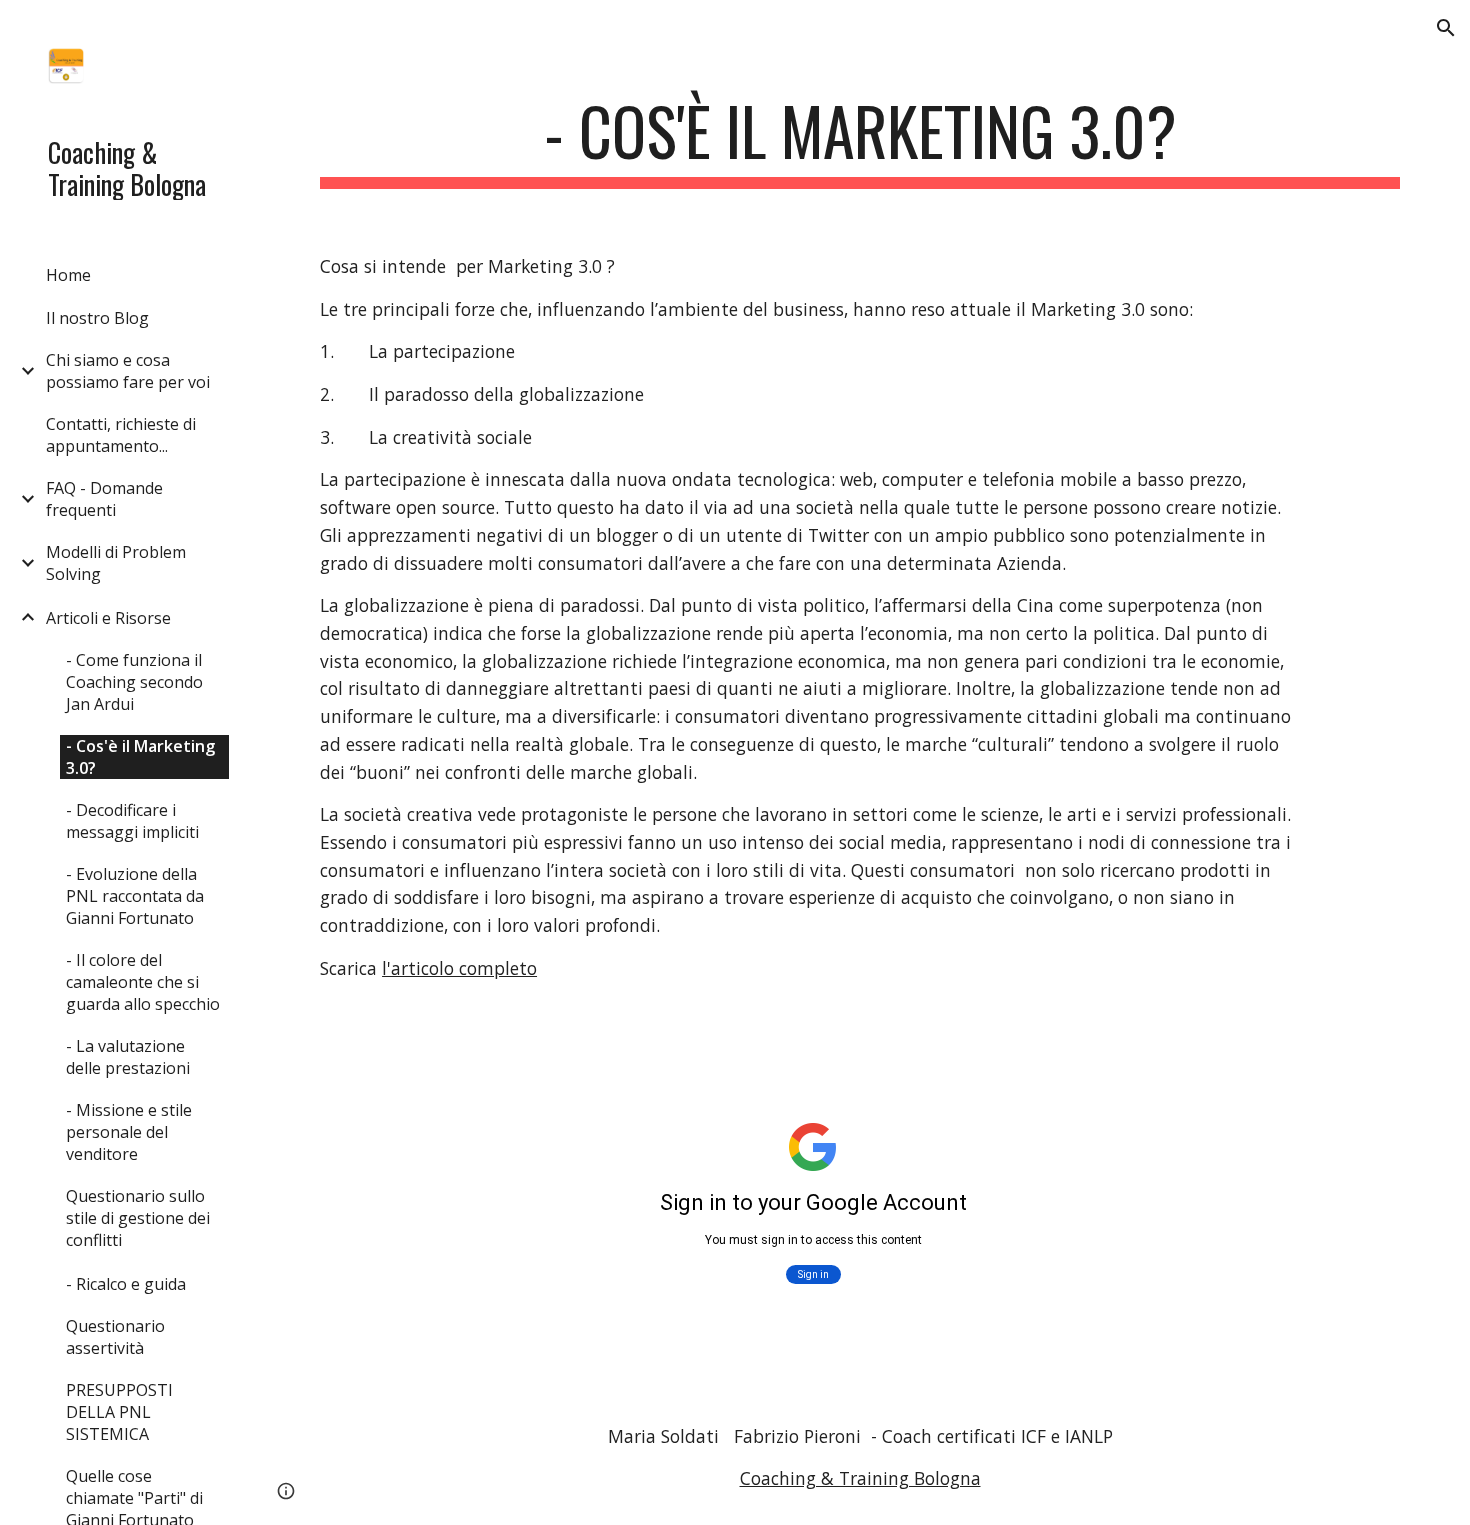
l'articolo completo (459, 968)
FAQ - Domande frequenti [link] (104, 499)
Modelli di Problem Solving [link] (116, 563)
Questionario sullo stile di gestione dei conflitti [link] (138, 1218)
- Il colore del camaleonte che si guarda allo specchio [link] (143, 982)
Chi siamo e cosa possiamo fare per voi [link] (128, 371)
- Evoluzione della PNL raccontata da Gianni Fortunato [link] (135, 896)
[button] (1446, 28)
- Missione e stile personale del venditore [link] (129, 1132)
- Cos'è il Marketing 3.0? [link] (140, 757)
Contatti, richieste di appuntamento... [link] (121, 435)
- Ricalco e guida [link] (126, 1284)
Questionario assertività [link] (115, 1337)
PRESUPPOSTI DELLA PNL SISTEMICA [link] (119, 1412)
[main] (860, 140)
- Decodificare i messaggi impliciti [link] (132, 821)
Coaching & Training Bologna (860, 1478)
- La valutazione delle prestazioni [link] (128, 1057)
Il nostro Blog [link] (97, 318)
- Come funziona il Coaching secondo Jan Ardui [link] (134, 682)
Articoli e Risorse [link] (108, 618)
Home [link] (68, 275)
